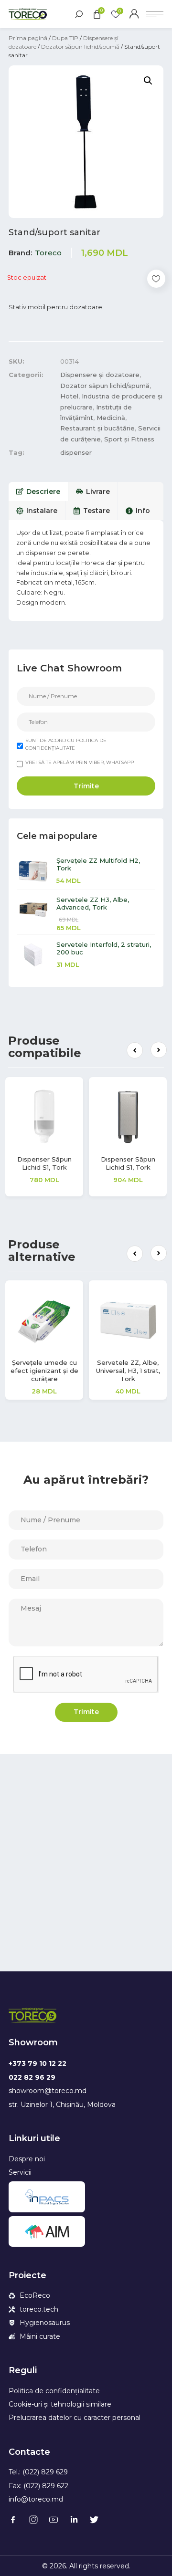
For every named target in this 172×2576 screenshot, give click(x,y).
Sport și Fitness (129, 439)
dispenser (76, 452)
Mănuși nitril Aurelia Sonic (141, 1367)
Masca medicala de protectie (58, 1367)
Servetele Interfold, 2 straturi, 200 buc (104, 948)
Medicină (111, 418)
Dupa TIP (65, 38)
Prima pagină (28, 38)
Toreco (48, 253)
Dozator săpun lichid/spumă (80, 47)
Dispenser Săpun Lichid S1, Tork (58, 1163)
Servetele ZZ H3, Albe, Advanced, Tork (93, 903)
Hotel (69, 396)
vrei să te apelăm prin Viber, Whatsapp (80, 762)
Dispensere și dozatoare (100, 375)
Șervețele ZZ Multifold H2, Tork (98, 864)
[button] (135, 1050)
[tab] (38, 492)
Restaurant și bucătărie (97, 428)
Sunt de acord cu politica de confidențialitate (66, 744)
